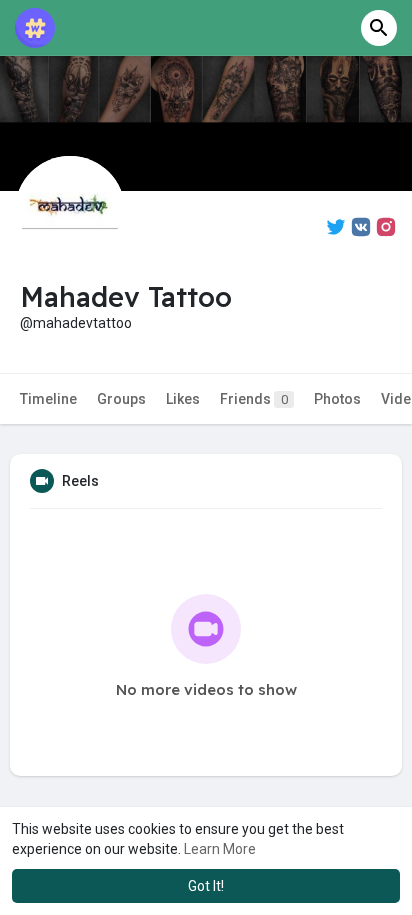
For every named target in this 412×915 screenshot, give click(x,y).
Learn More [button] (220, 849)
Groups (121, 399)
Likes (183, 399)
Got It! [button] (206, 886)
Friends (254, 399)
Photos (337, 399)
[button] (379, 28)
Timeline (48, 399)
